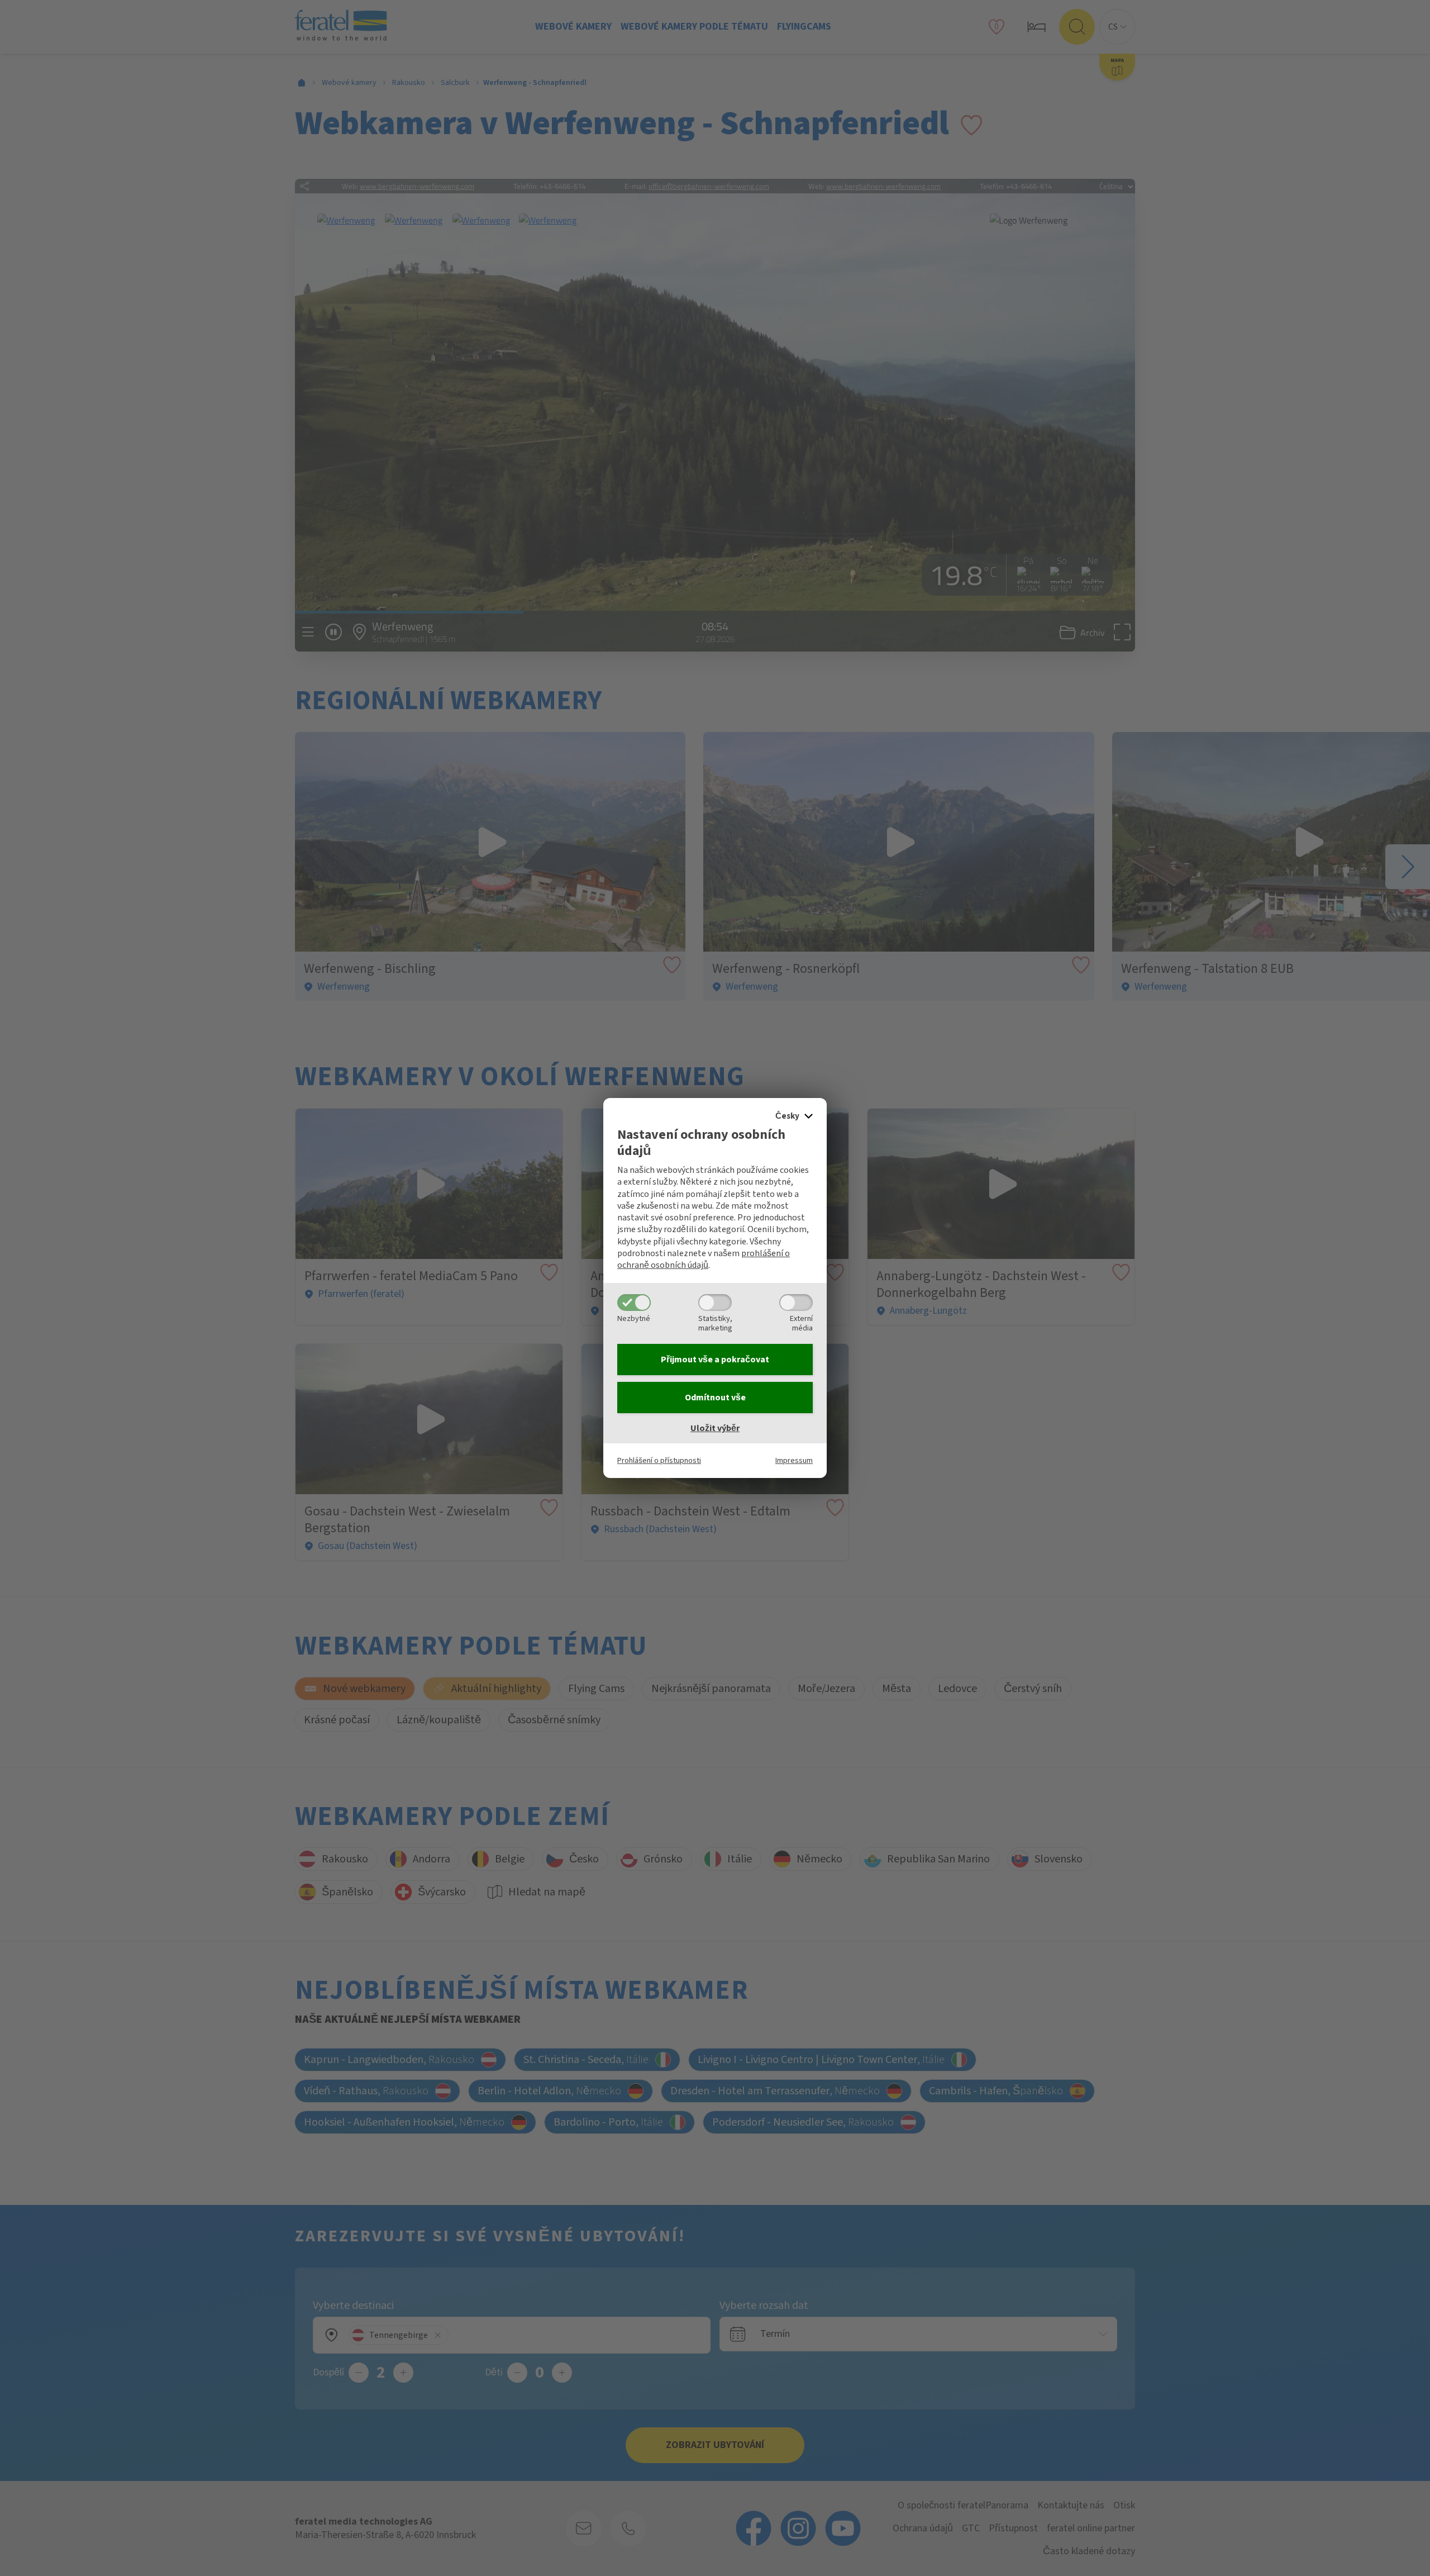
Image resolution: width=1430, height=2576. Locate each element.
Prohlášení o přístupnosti (659, 1460)
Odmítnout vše (715, 1398)
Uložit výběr (715, 1428)
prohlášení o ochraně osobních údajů (704, 1259)
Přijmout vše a (715, 1360)
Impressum (794, 1460)
